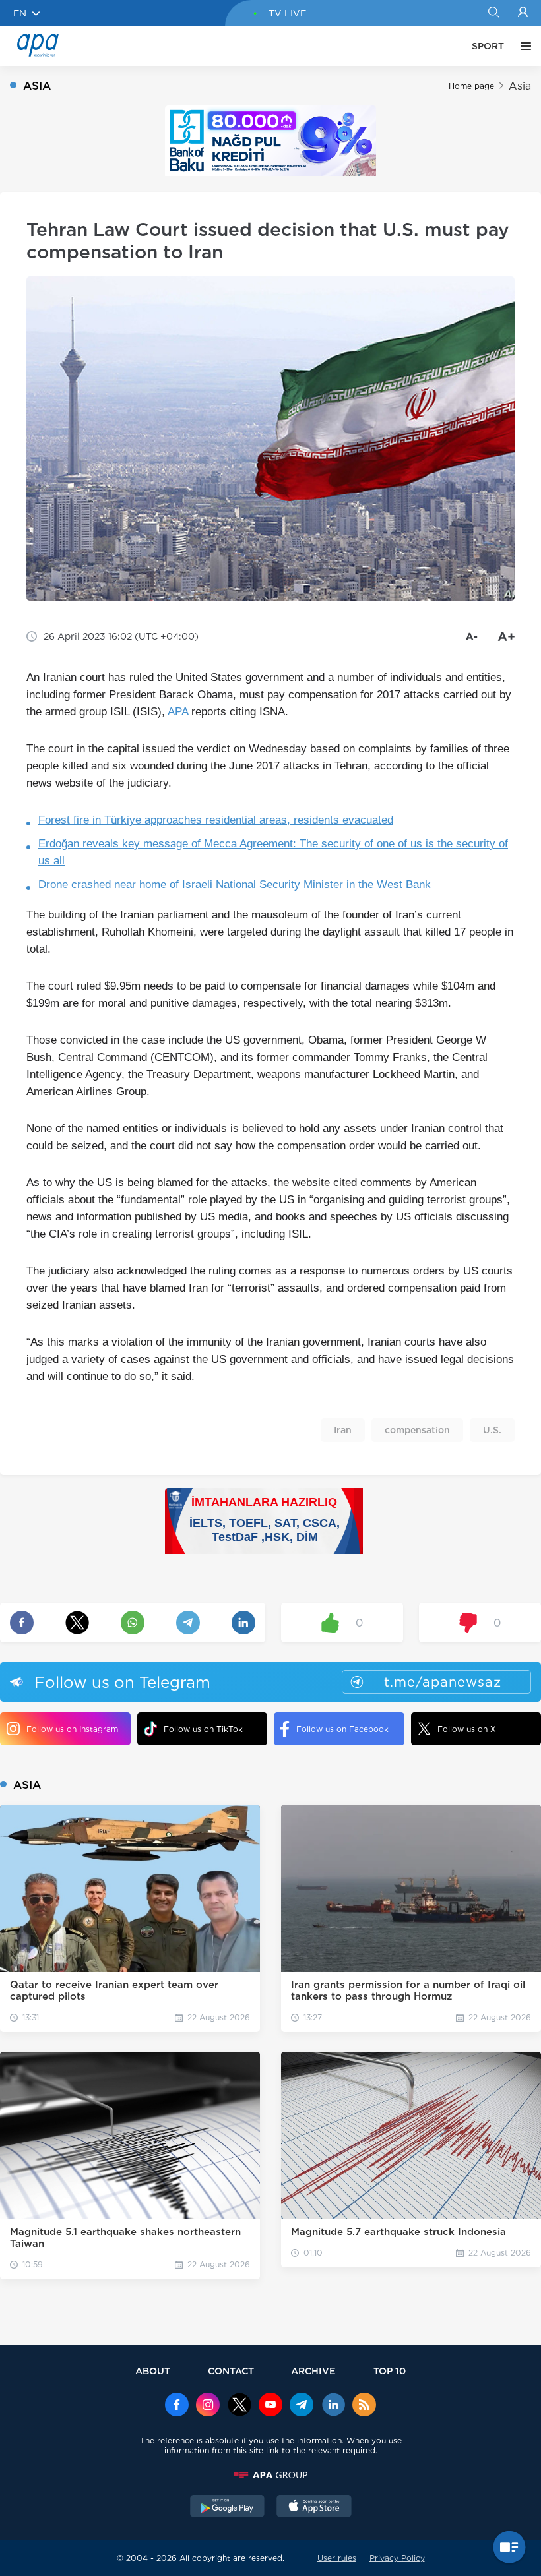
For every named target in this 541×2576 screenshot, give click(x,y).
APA (178, 712)
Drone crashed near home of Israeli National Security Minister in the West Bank (235, 884)
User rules (337, 2558)
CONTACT (231, 2371)
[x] (239, 2406)
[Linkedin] (333, 2406)
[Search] (493, 13)
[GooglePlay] (228, 2507)
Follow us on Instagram (72, 1729)
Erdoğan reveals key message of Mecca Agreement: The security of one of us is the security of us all (273, 852)
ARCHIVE (313, 2371)
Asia (520, 86)
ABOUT (153, 2371)
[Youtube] (270, 2406)
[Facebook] (177, 2406)
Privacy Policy (397, 2558)
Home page (471, 86)
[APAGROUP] (270, 2475)
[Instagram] (208, 2406)
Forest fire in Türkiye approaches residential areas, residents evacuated (216, 820)
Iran (343, 1430)
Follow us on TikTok (203, 1729)
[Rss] (364, 2406)
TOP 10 (390, 2371)
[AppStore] (314, 2507)
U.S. (492, 1430)
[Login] (523, 13)
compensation (417, 1430)
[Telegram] (302, 2406)
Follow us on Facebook (342, 1729)
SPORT (488, 46)
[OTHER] (523, 46)
